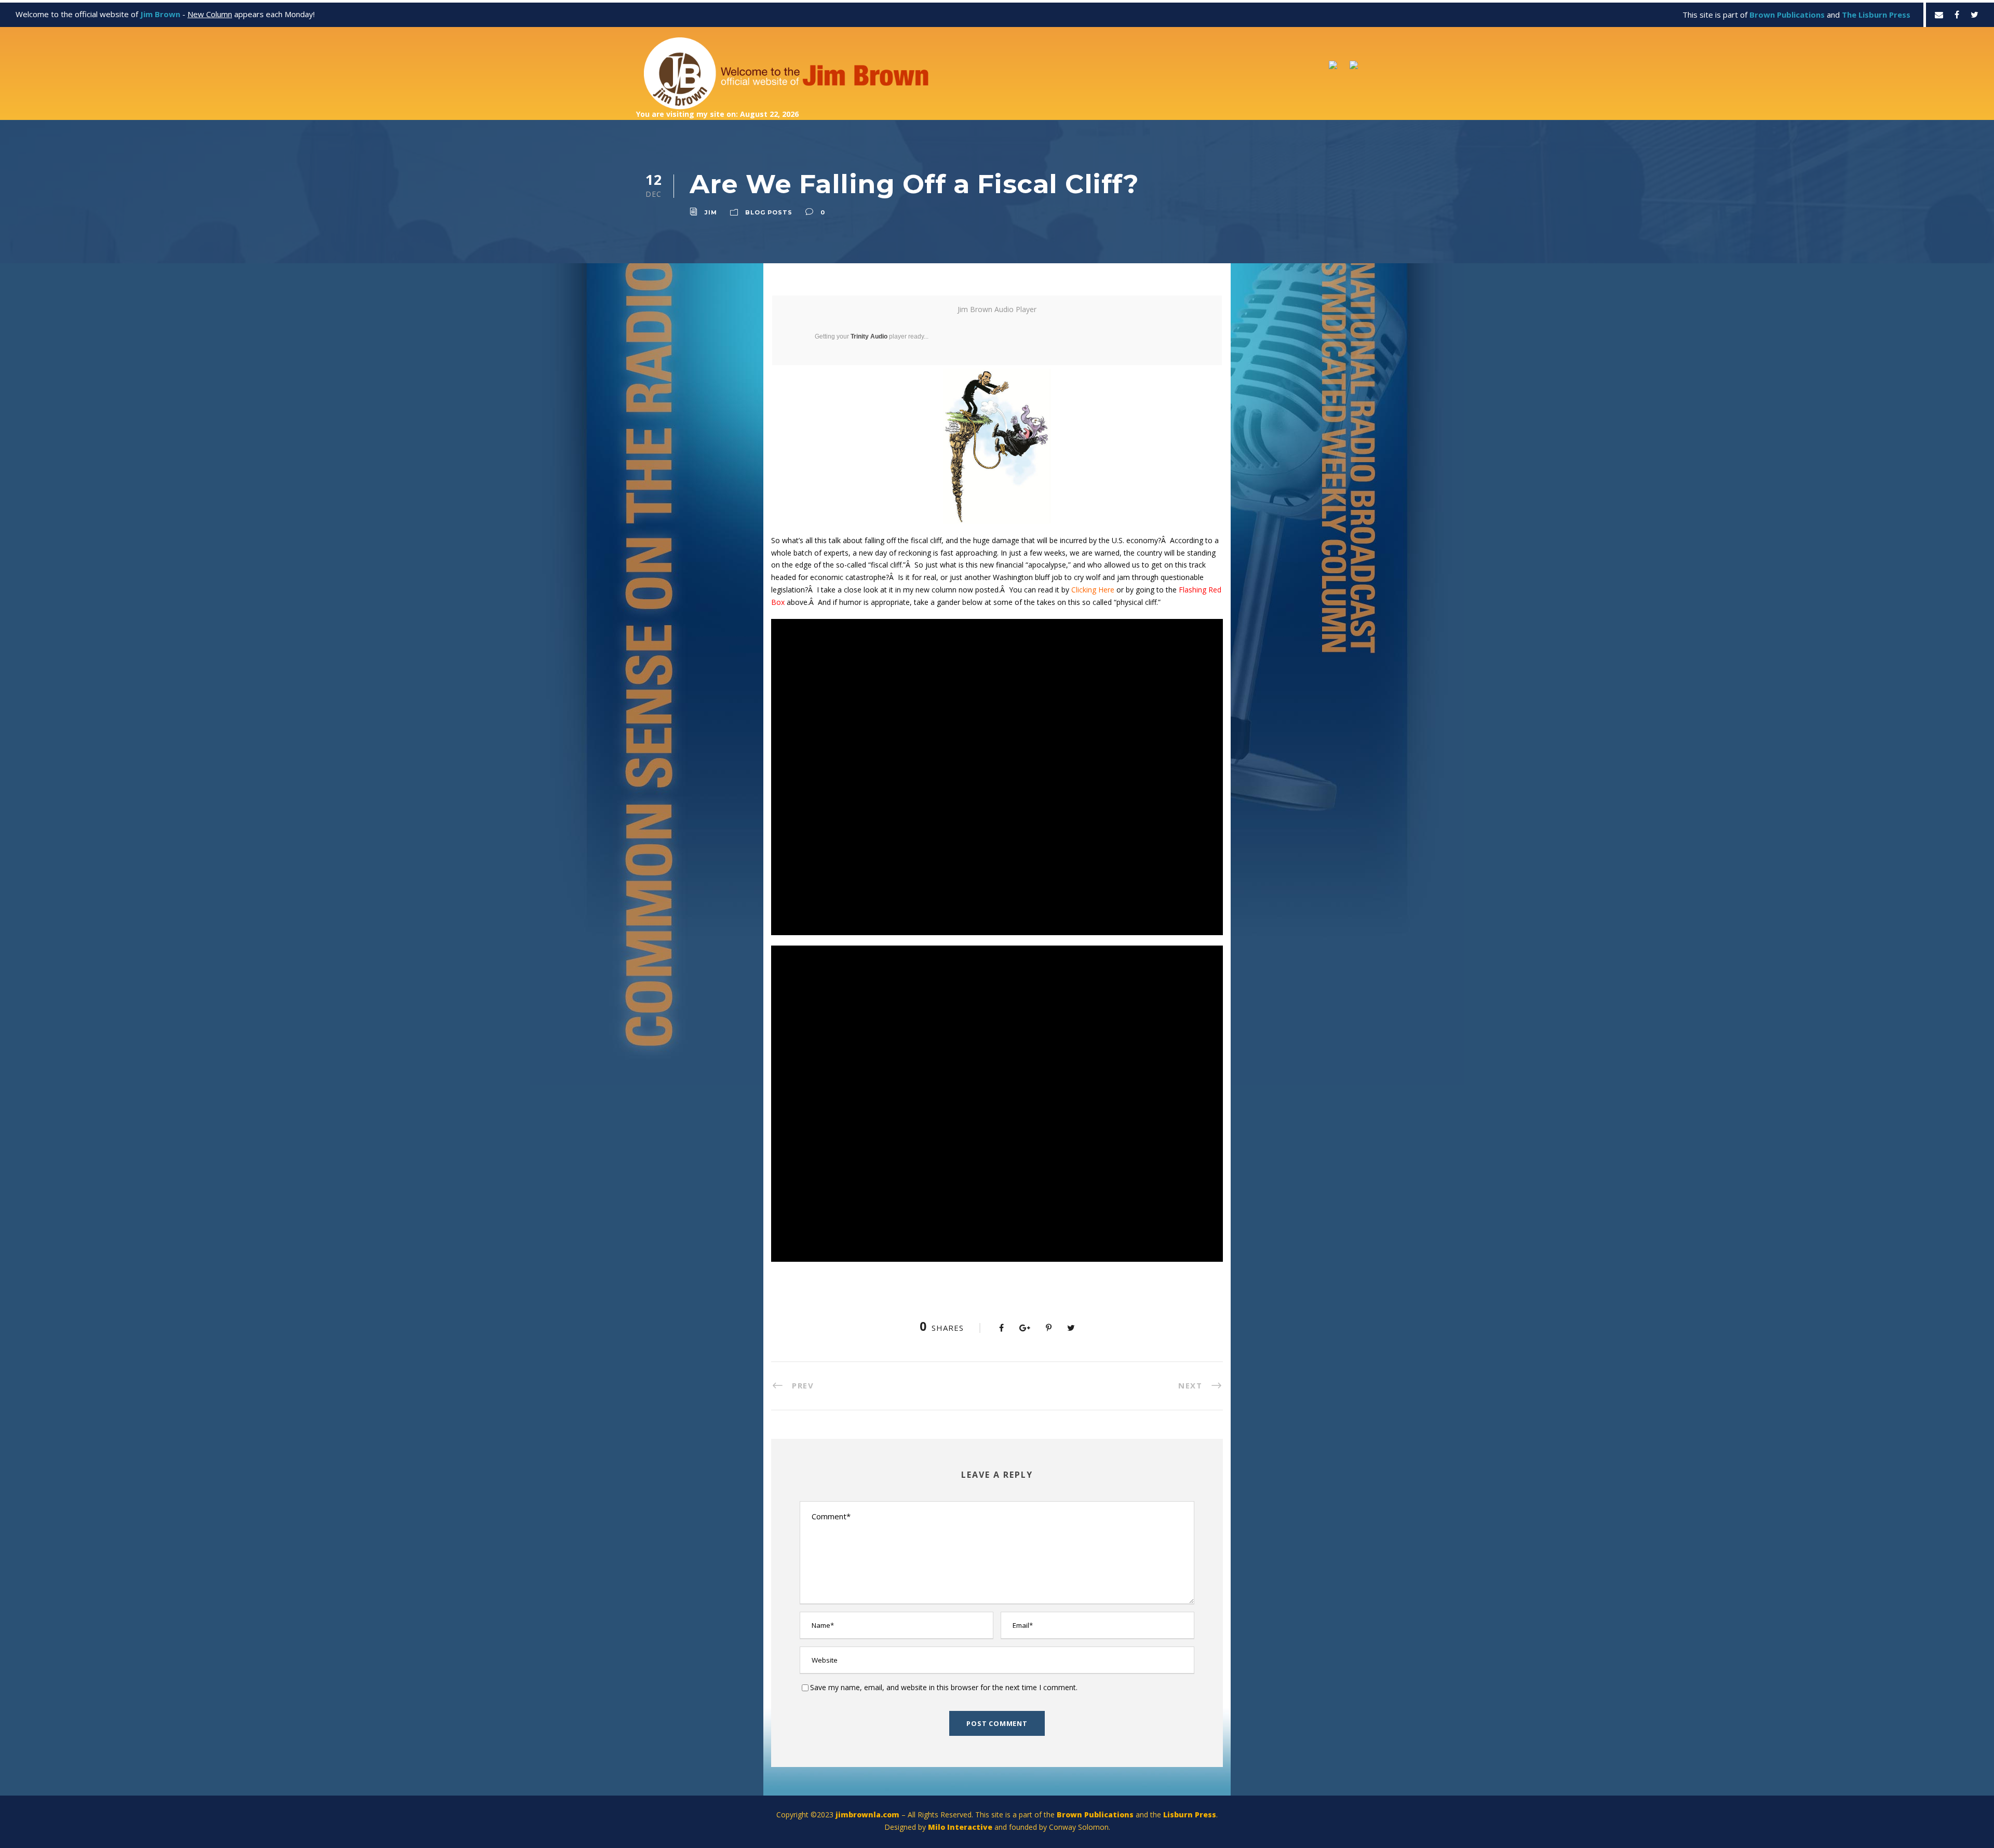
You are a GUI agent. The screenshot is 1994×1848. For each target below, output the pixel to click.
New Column (210, 14)
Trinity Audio (869, 336)
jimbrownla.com (867, 1815)
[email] (1939, 15)
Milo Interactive (961, 1827)
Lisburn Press (1190, 1815)
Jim (711, 212)
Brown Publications (1095, 1815)
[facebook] (1957, 15)
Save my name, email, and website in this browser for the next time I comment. (944, 1687)
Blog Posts (769, 212)
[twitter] (1975, 15)
